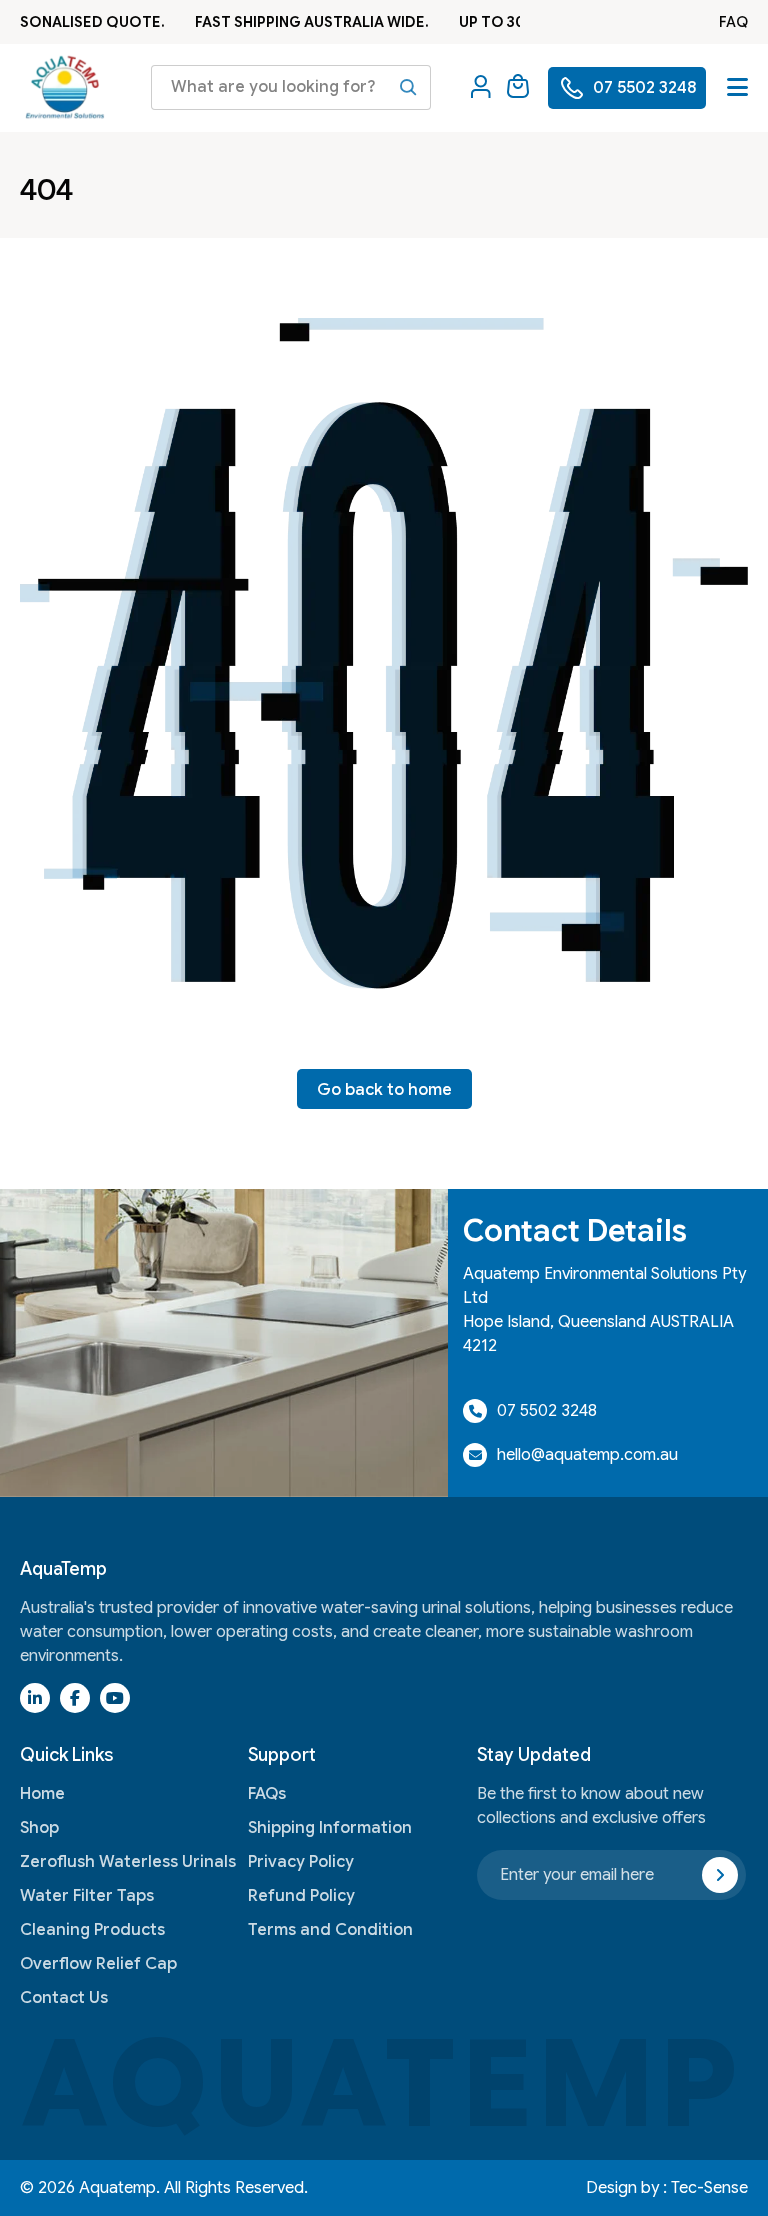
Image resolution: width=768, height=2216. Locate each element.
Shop (39, 1828)
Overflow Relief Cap (98, 1964)
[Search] (409, 87)
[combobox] (291, 87)
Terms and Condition (330, 1930)
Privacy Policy (301, 1862)
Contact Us (64, 1998)
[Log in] (481, 88)
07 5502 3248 (547, 1411)
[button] (518, 88)
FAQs (267, 1794)
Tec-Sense (709, 2188)
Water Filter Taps (87, 1896)
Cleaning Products (92, 1930)
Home (42, 1794)
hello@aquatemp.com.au (587, 1455)
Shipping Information (330, 1828)
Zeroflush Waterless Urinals (128, 1862)
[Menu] (737, 87)
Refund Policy (301, 1896)
